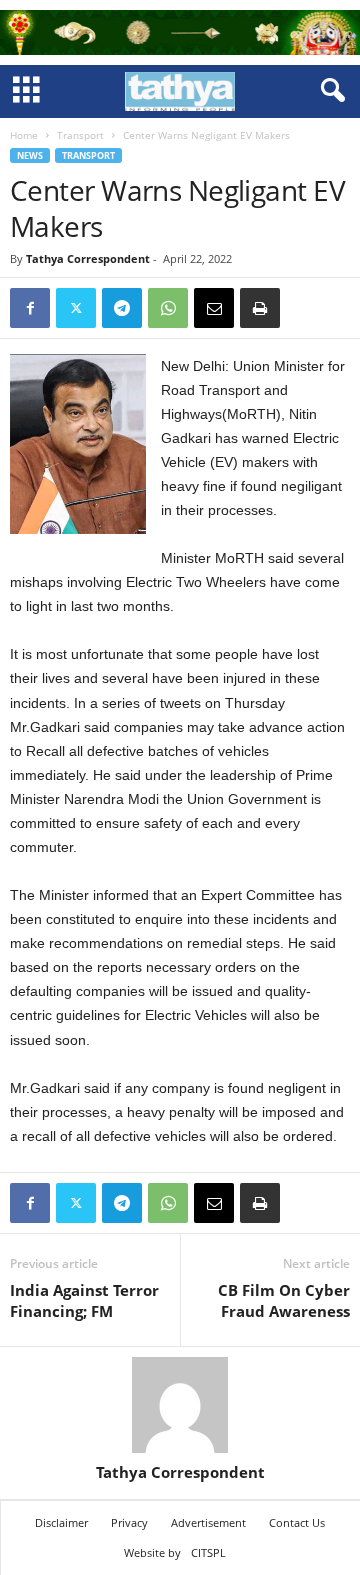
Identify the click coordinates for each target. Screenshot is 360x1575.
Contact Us (297, 1522)
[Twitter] (76, 308)
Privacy (129, 1522)
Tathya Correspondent (88, 258)
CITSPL (208, 1552)
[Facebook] (30, 308)
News (30, 155)
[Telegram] (122, 308)
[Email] (214, 308)
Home (24, 135)
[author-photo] (180, 1405)
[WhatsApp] (168, 308)
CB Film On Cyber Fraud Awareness (284, 1300)
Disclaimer (61, 1522)
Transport (80, 135)
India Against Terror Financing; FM (84, 1300)
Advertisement (208, 1522)
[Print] (260, 308)
